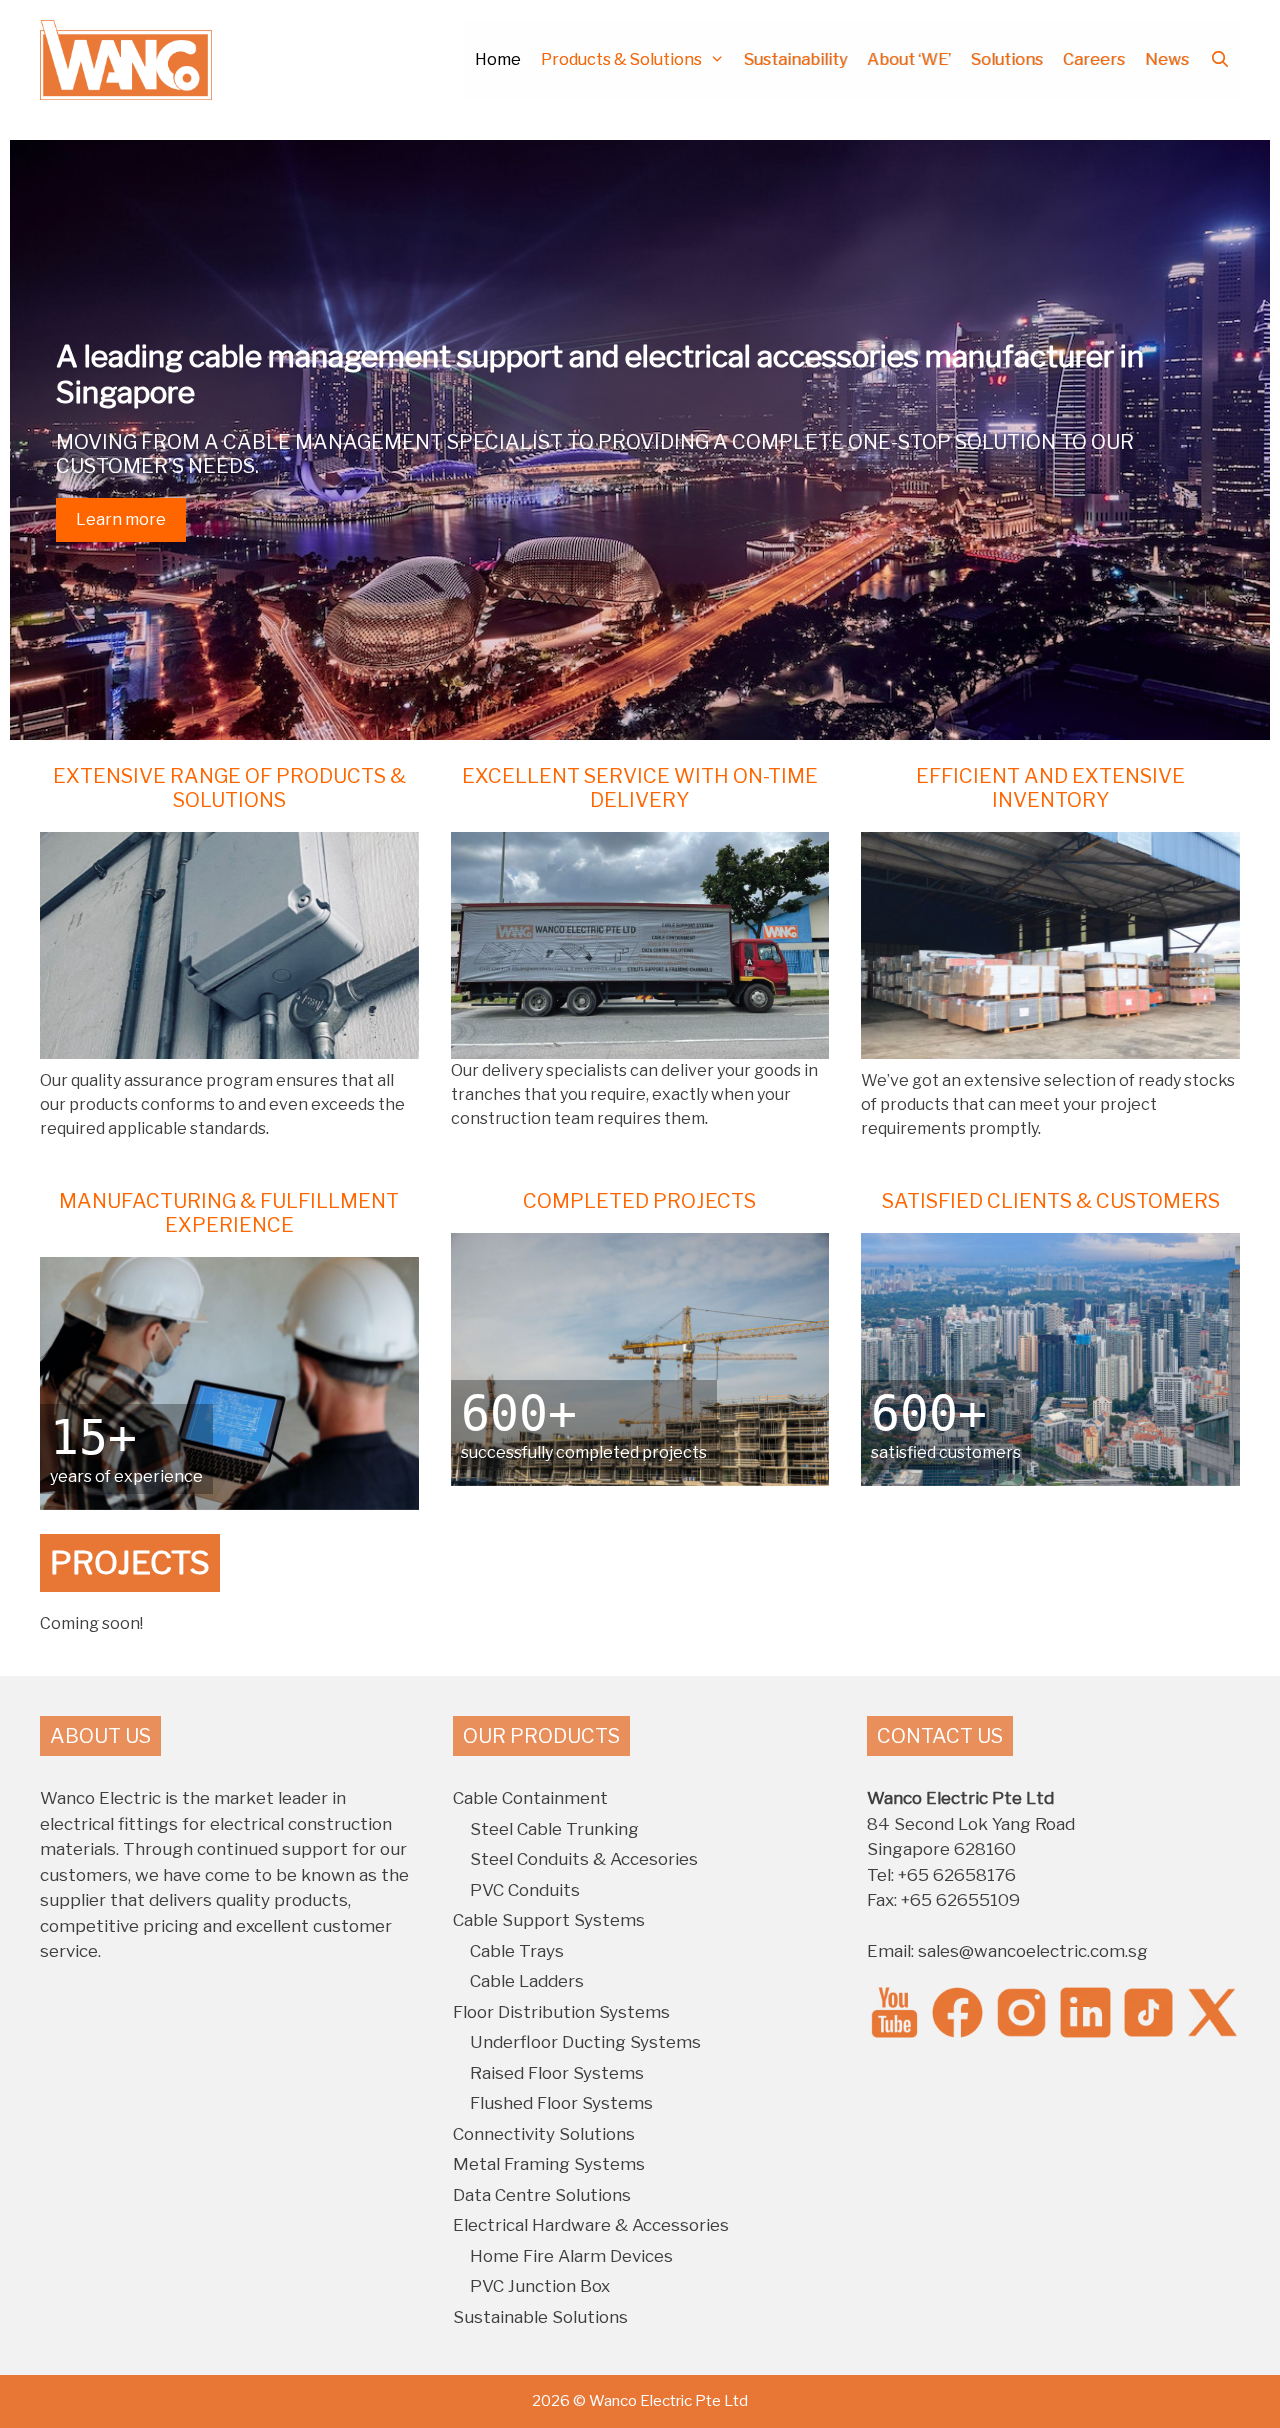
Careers (1094, 59)
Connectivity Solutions (544, 2134)
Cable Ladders (527, 1981)
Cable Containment (530, 1798)
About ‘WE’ (909, 59)
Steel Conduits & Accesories (584, 1859)
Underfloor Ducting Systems (585, 2042)
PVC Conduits (525, 1890)
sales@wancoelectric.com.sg (1033, 1951)
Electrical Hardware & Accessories (591, 2225)
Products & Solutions (621, 59)
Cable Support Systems (549, 1920)
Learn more (121, 519)
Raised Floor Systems (557, 2073)
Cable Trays (517, 1951)
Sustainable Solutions (540, 2317)
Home (498, 59)
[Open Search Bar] (1219, 60)
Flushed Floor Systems (561, 2103)
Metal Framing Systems (549, 2164)
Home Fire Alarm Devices (571, 2256)
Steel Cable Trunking (554, 1829)
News (1167, 59)
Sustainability (795, 59)
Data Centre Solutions (542, 2195)
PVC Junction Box (540, 2286)
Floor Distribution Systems (561, 2012)
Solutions (1007, 59)
